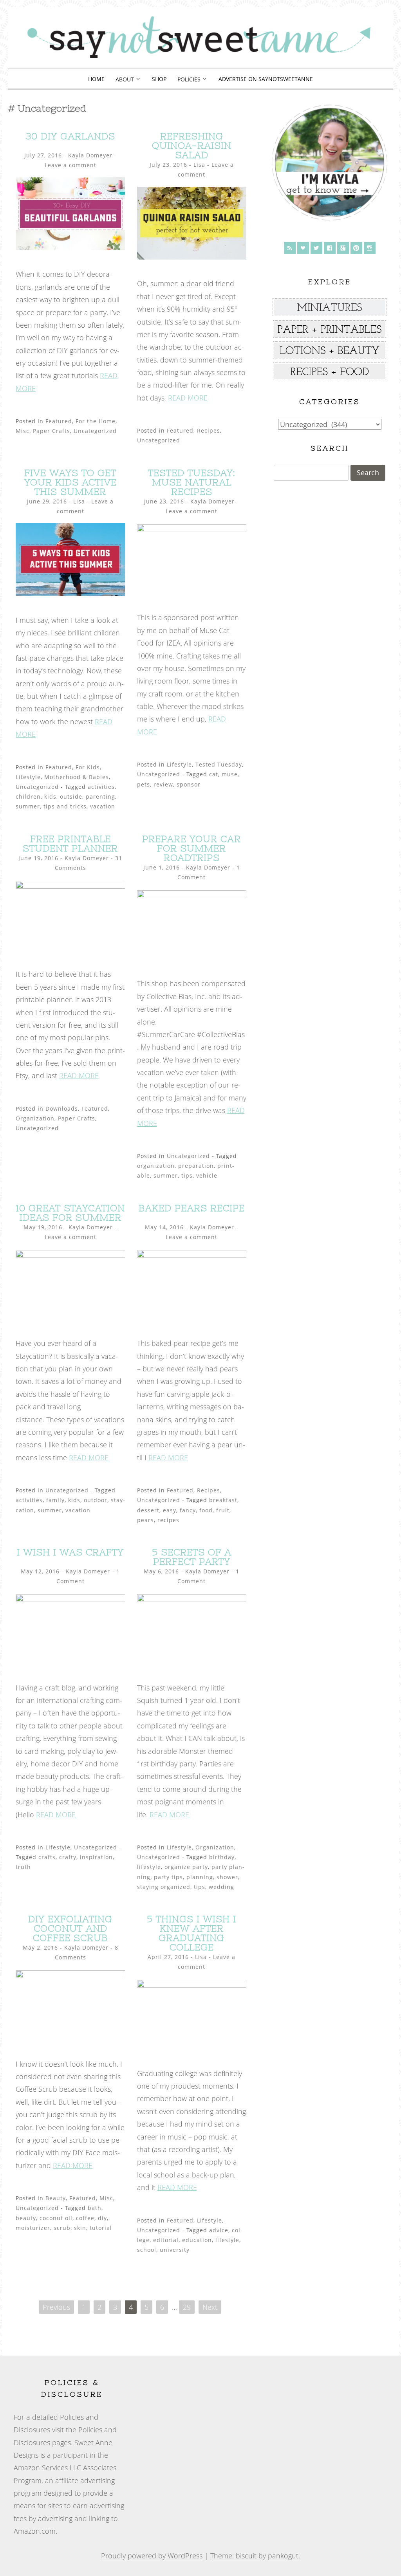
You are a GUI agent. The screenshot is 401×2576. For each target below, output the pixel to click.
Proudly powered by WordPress (152, 2556)
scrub (62, 2228)
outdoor (96, 1500)
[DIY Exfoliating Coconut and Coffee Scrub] (70, 1975)
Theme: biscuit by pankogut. (255, 2556)
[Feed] (290, 248)
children (28, 796)
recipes (168, 1520)
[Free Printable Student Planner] (70, 886)
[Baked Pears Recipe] (192, 1255)
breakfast (223, 1500)
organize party (186, 1867)
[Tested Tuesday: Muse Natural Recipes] (192, 529)
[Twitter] (316, 248)
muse (230, 774)
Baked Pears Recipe (192, 1208)
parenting (100, 796)
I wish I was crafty (70, 1552)
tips (187, 1175)
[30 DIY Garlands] (70, 247)
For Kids (88, 767)
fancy (188, 1510)
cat (214, 774)
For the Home (96, 421)
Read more (188, 398)
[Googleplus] (343, 248)
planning (200, 1877)
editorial (166, 2240)
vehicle (207, 1175)
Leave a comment (70, 165)
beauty (26, 2218)
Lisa (199, 165)
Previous (56, 2307)
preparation (196, 1166)
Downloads (62, 1109)
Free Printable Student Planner (70, 843)
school (147, 2250)
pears (145, 1520)
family (55, 1500)
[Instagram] (370, 248)
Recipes (209, 430)
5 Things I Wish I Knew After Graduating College (191, 1933)
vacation (103, 806)
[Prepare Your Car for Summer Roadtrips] (192, 895)
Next (210, 2307)
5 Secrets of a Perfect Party (192, 1557)
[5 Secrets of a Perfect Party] (192, 1599)
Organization (35, 1118)
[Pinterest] (356, 248)
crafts (47, 1857)
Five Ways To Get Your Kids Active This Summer (70, 482)
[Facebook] (330, 248)
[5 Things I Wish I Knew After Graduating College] (192, 1985)
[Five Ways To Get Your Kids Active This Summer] (70, 593)
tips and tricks (65, 806)
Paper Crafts (51, 431)
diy (102, 2218)
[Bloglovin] (303, 248)
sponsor (189, 784)
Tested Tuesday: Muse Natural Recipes (192, 482)
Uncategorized (95, 431)
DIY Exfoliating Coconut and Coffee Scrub (70, 1928)
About (125, 79)
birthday (222, 1857)
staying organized (164, 1887)
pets (144, 784)
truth (23, 1867)
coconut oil (56, 2218)
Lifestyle (28, 777)
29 (187, 2307)
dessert (148, 1510)
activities (101, 787)
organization (156, 1166)
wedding (221, 1887)
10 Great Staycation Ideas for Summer (70, 1213)
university (175, 2250)
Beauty (56, 2198)
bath (95, 2208)
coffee (85, 2218)
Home (96, 79)
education (197, 2240)
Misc (23, 431)
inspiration (96, 1857)
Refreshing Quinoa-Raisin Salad (192, 145)
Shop (159, 79)
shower (227, 1877)
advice (219, 2230)
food (206, 1510)
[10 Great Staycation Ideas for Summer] (70, 1255)
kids (50, 796)
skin (80, 2228)
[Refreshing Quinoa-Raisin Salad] (192, 257)
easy (170, 1510)
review (163, 784)
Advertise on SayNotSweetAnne (266, 79)
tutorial (101, 2228)
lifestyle (149, 1867)
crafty (68, 1857)
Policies (189, 79)
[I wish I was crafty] (70, 1599)
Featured (59, 421)
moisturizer (33, 2228)
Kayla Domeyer (90, 155)
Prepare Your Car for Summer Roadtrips (191, 848)
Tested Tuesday (219, 764)
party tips (168, 1877)
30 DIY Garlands (70, 136)
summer (28, 806)
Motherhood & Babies (77, 777)
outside (71, 796)
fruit (223, 1510)
